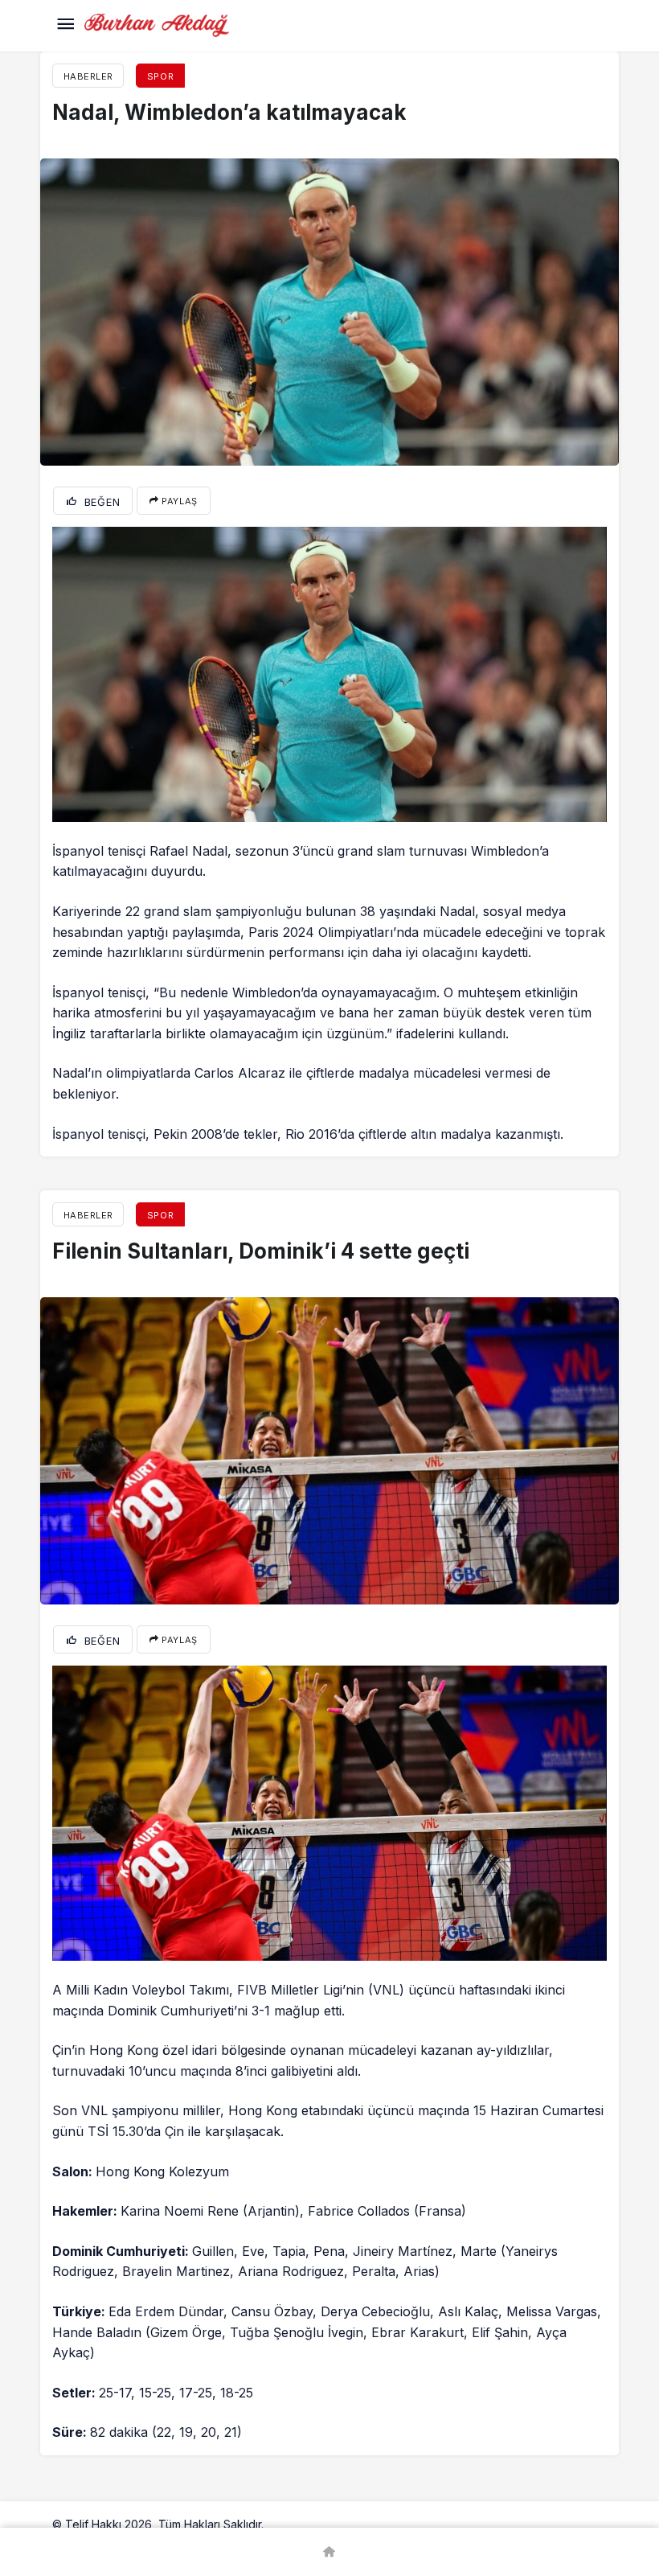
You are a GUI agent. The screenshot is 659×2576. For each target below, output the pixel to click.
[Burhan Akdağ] (157, 24)
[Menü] (65, 26)
